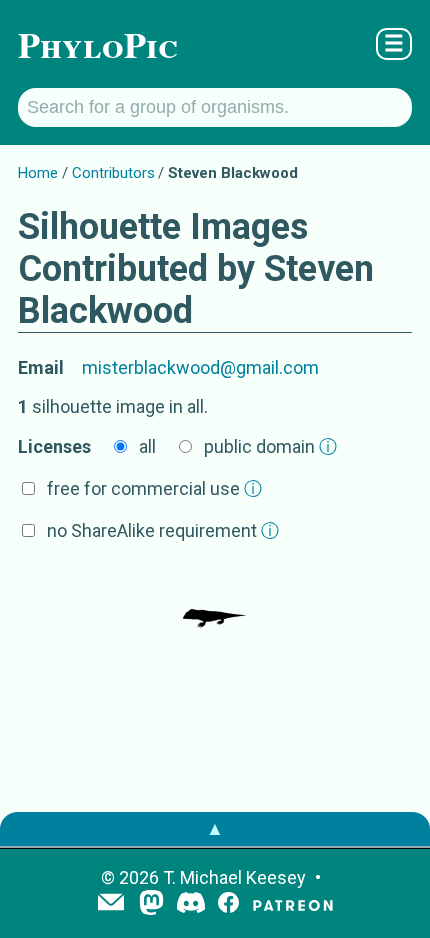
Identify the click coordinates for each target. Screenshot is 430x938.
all (147, 446)
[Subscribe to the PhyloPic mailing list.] (111, 904)
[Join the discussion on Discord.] (191, 904)
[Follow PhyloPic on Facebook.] (228, 904)
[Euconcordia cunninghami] (215, 598)
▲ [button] (215, 828)
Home (38, 173)
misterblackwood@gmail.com (200, 367)
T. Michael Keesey (234, 877)
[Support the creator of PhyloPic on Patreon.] (293, 904)
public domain (270, 446)
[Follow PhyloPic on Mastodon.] (151, 904)
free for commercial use (154, 488)
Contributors (113, 173)
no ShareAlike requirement (163, 530)
